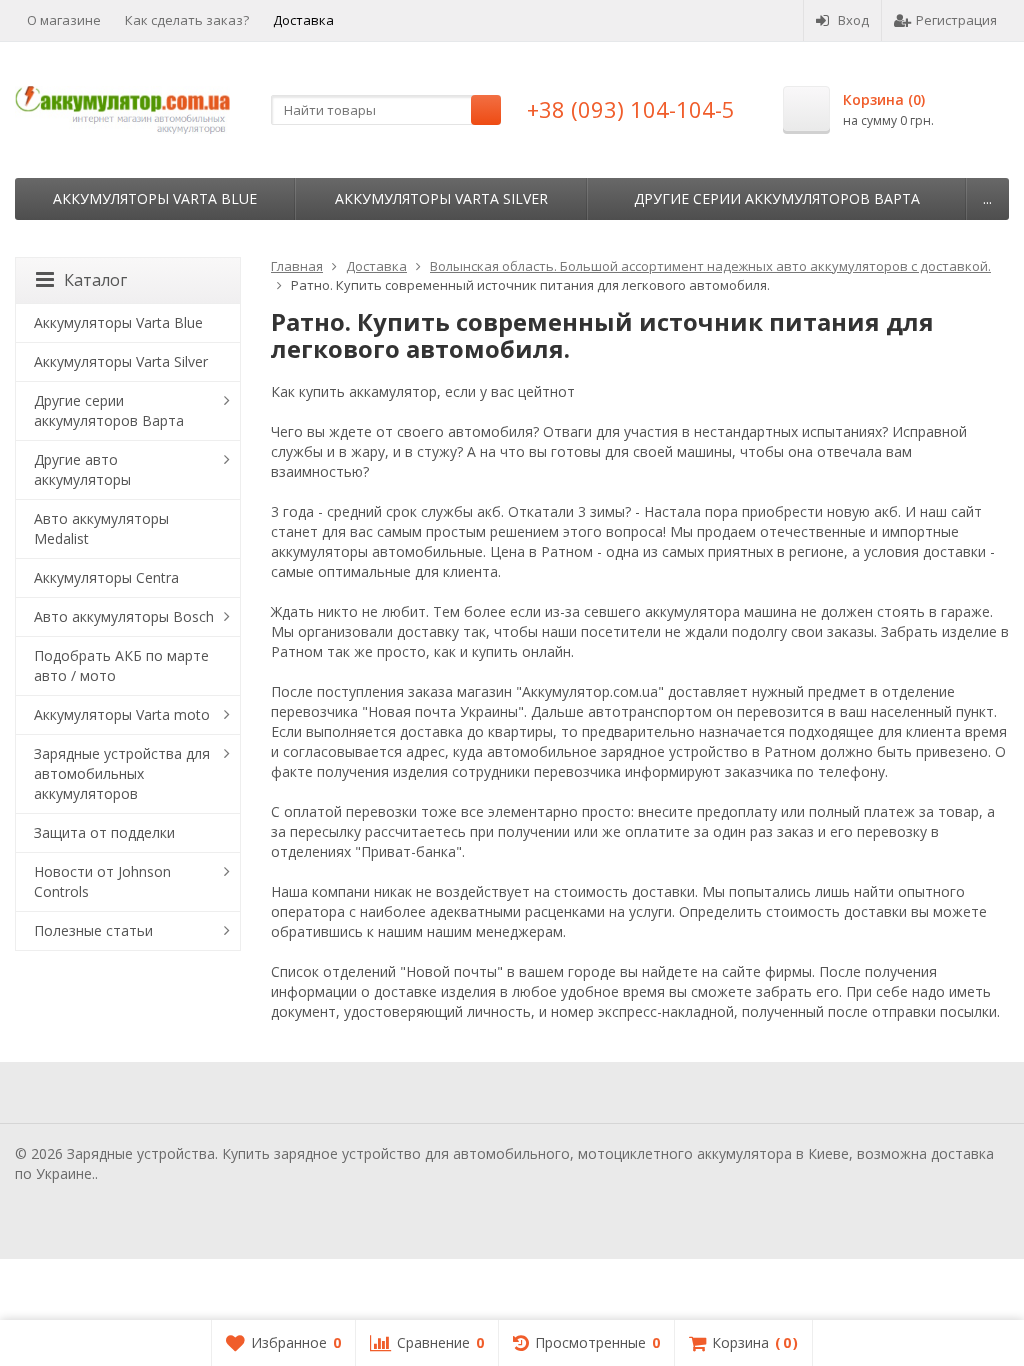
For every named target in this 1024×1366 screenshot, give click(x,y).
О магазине (64, 20)
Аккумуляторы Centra (106, 577)
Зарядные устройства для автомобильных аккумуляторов (122, 773)
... (987, 198)
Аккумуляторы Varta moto (122, 714)
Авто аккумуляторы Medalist (101, 528)
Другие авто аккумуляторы (82, 469)
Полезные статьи (93, 930)
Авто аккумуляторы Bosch (124, 616)
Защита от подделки (104, 832)
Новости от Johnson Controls (102, 881)
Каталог (95, 280)
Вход (853, 20)
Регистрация (956, 20)
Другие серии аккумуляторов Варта (777, 198)
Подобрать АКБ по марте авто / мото (121, 665)
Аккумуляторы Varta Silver (441, 198)
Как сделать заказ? (187, 20)
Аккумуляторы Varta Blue (155, 198)
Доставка (303, 20)
